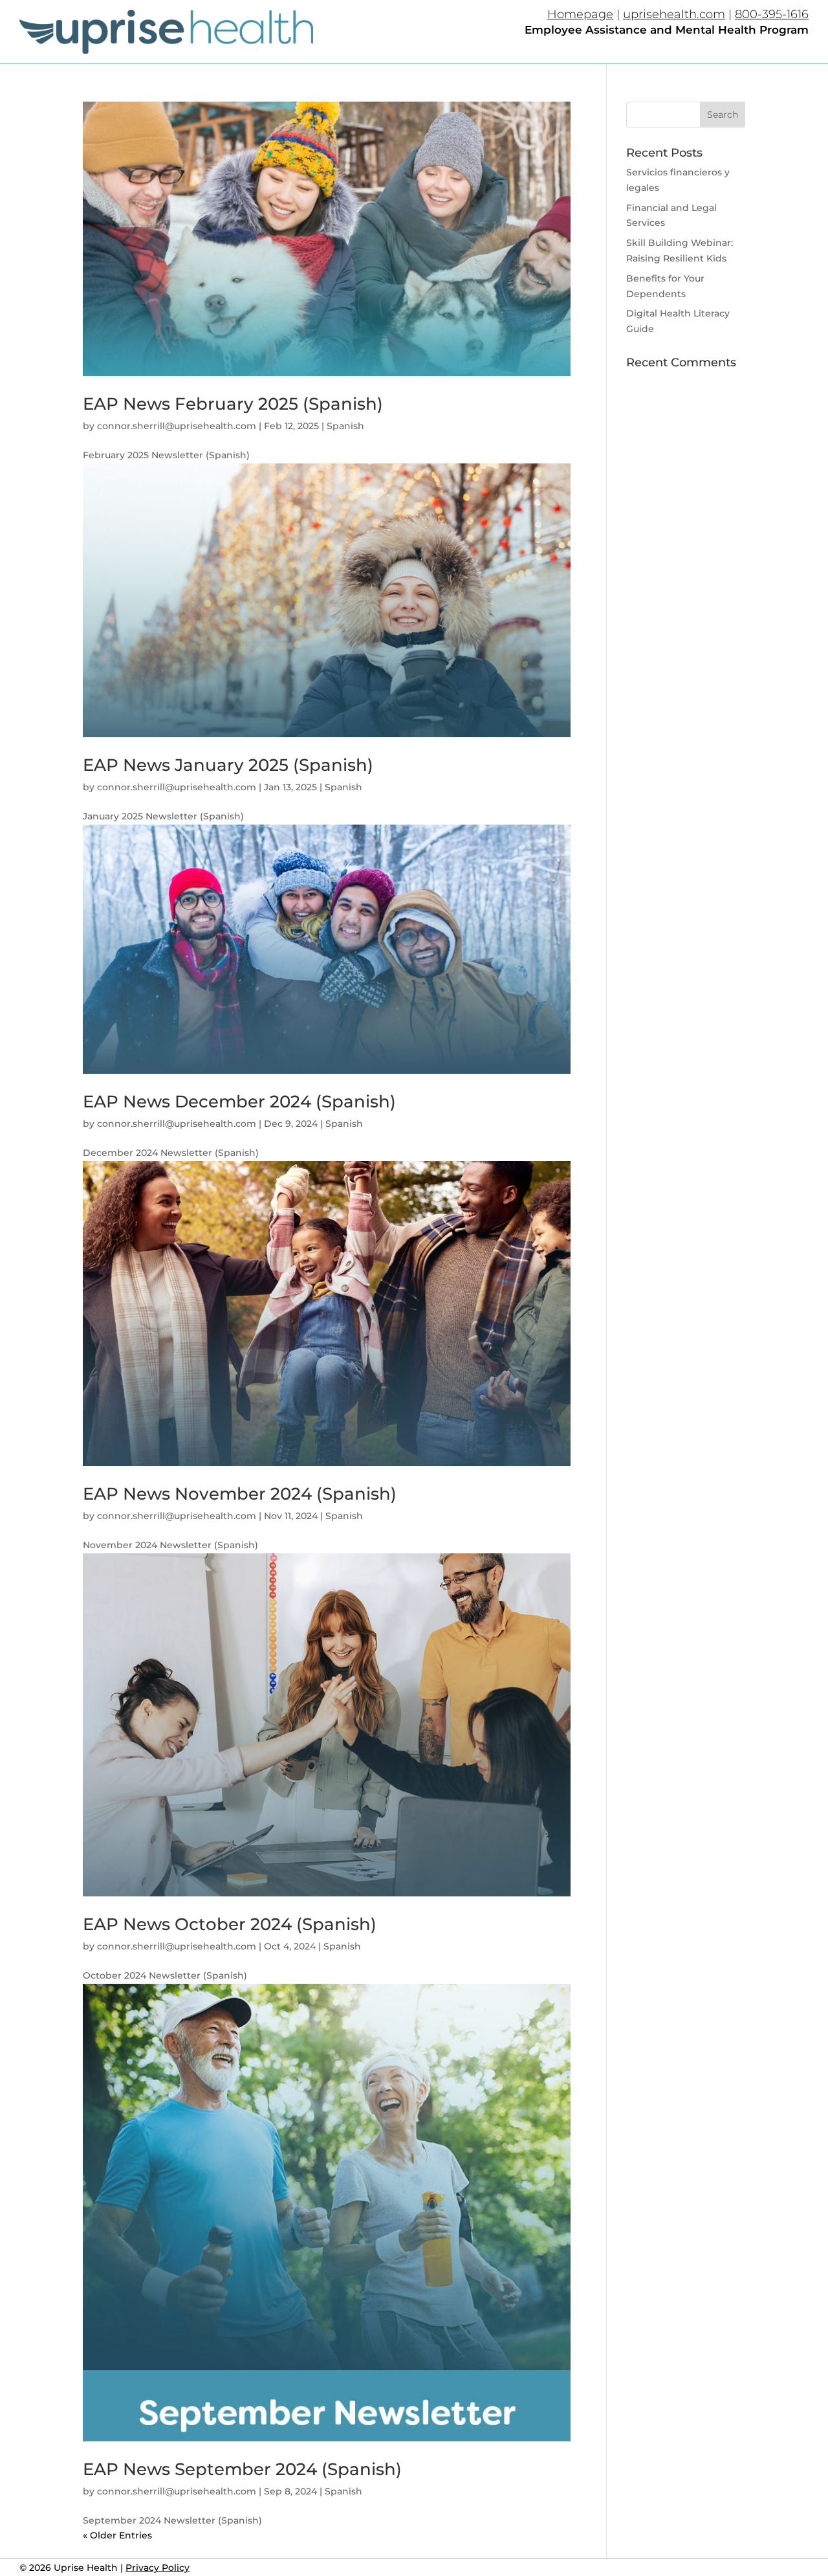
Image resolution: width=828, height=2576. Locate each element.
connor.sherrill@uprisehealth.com (177, 426)
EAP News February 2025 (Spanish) (233, 404)
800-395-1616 (772, 14)
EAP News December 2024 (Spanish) (239, 1102)
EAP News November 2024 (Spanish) (240, 1494)
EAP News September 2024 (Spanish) (242, 2469)
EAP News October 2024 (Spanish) (230, 1924)
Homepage (580, 14)
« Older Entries (117, 2535)
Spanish (345, 426)
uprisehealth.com (674, 14)
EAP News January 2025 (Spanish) (228, 765)
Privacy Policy (158, 2568)
